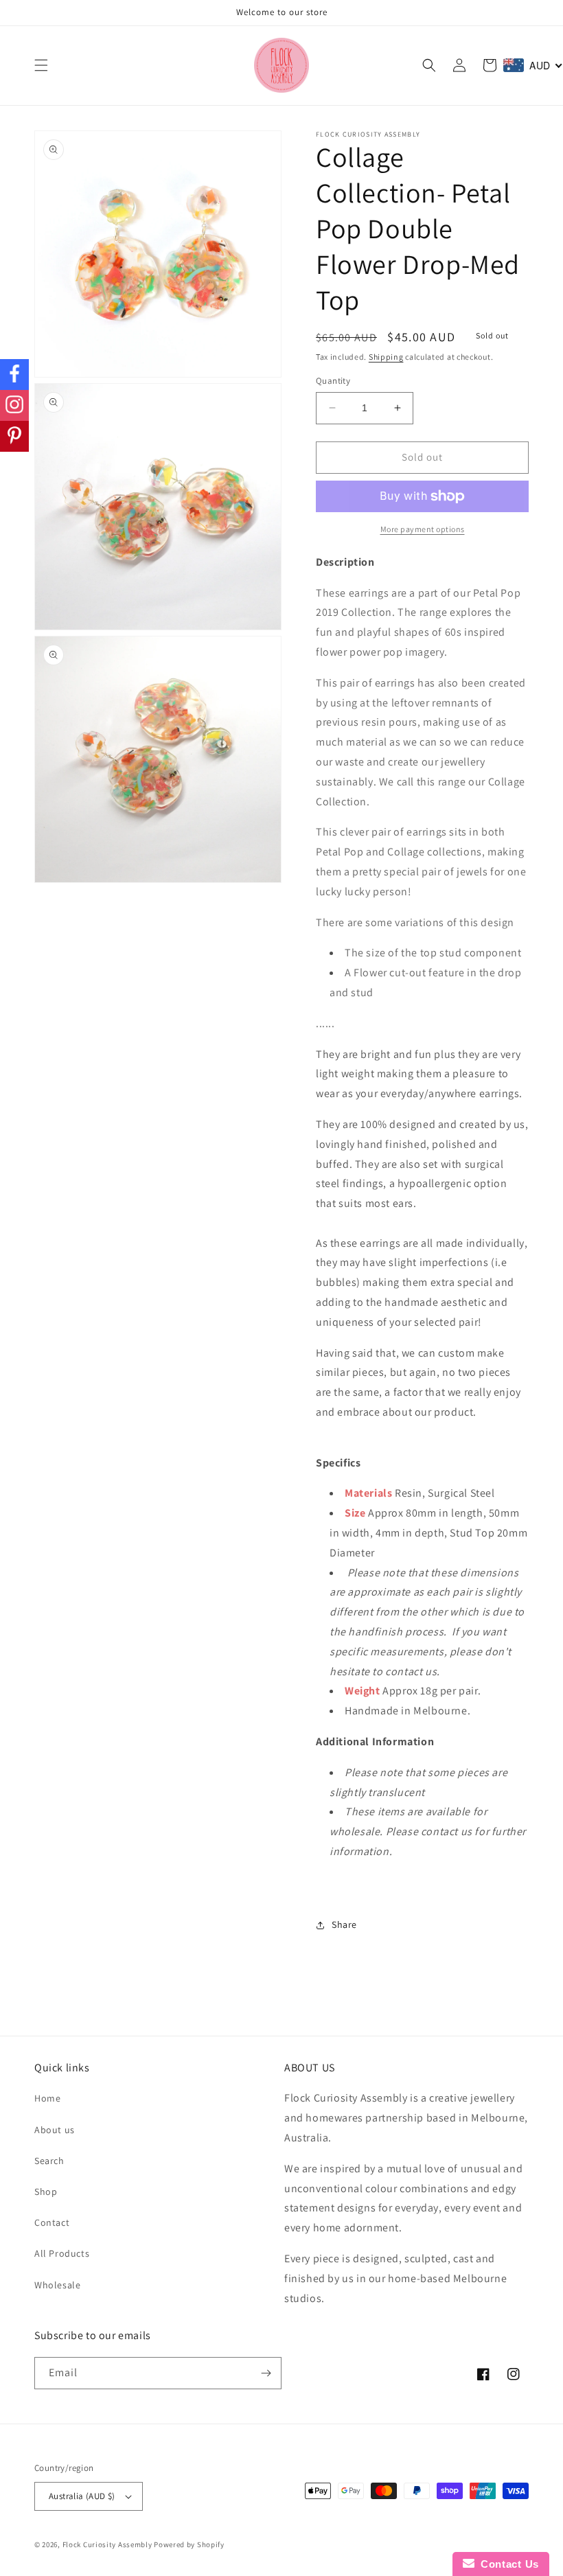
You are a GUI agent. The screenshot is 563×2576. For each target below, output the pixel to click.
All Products (62, 2253)
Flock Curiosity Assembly (107, 2544)
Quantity (333, 381)
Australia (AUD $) (82, 2496)
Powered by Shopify (189, 2544)
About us (55, 2130)
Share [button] (344, 1924)
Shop (46, 2192)
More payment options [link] (423, 529)
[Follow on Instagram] (14, 405)
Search (49, 2161)
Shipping (386, 357)
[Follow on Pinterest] (14, 436)
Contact (52, 2222)
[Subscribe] (266, 2373)
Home (47, 2098)
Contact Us (507, 2564)
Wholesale (57, 2285)
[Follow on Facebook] (14, 375)
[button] (41, 65)
